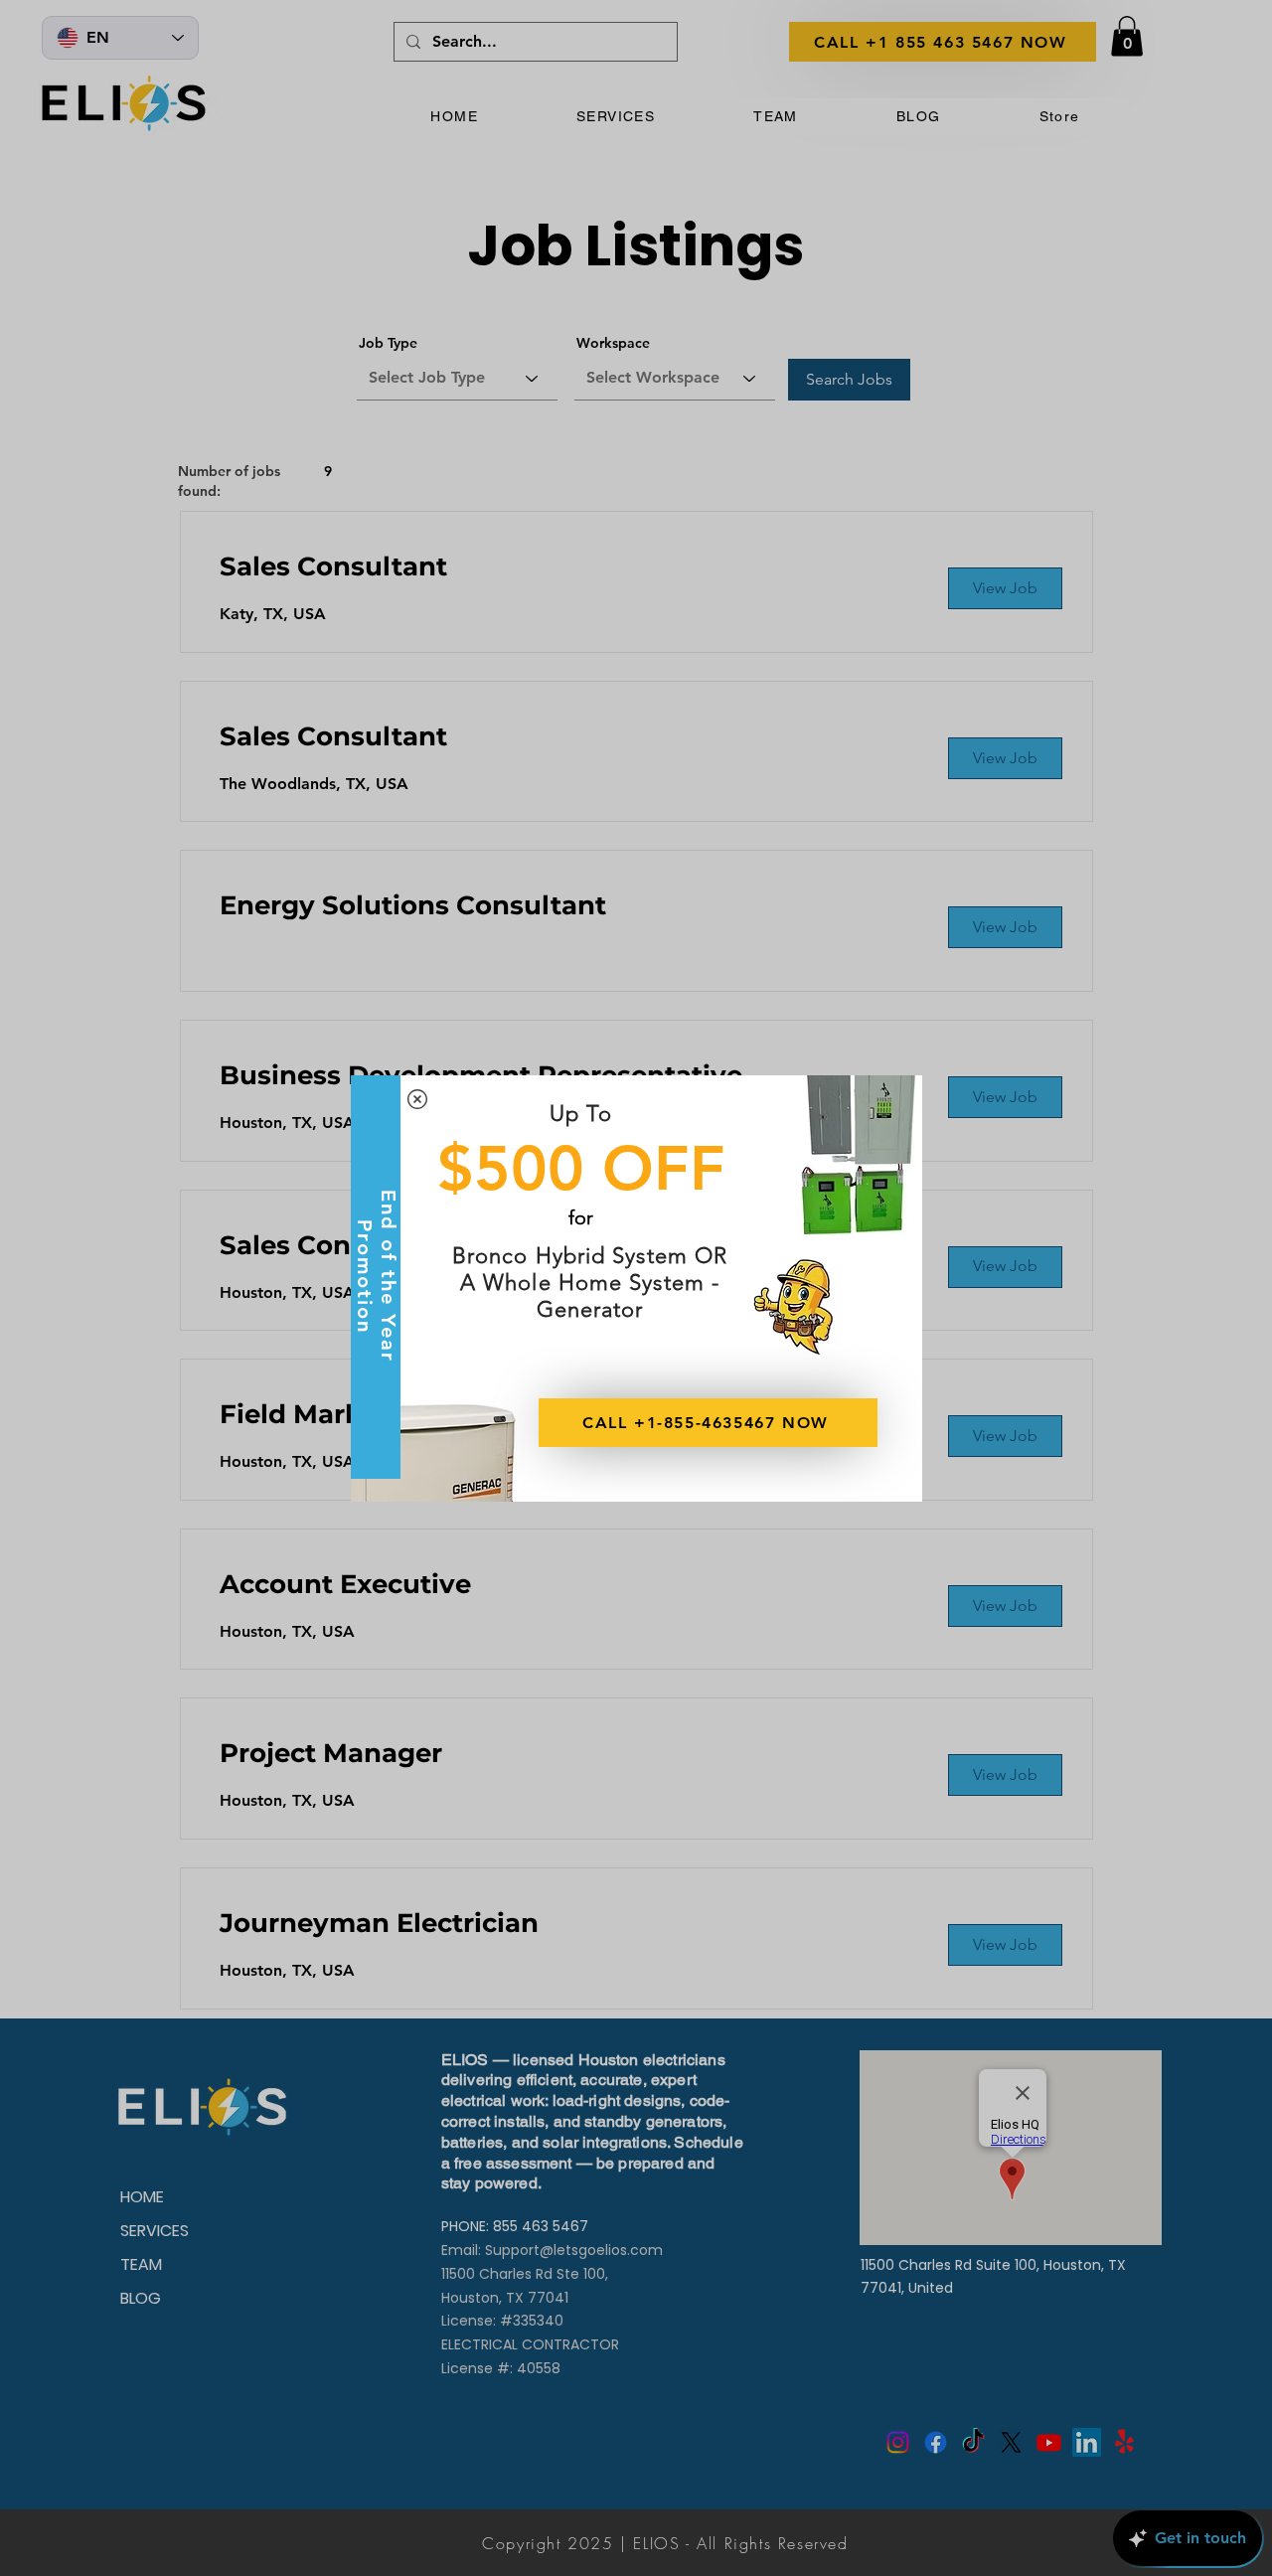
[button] (417, 1099)
